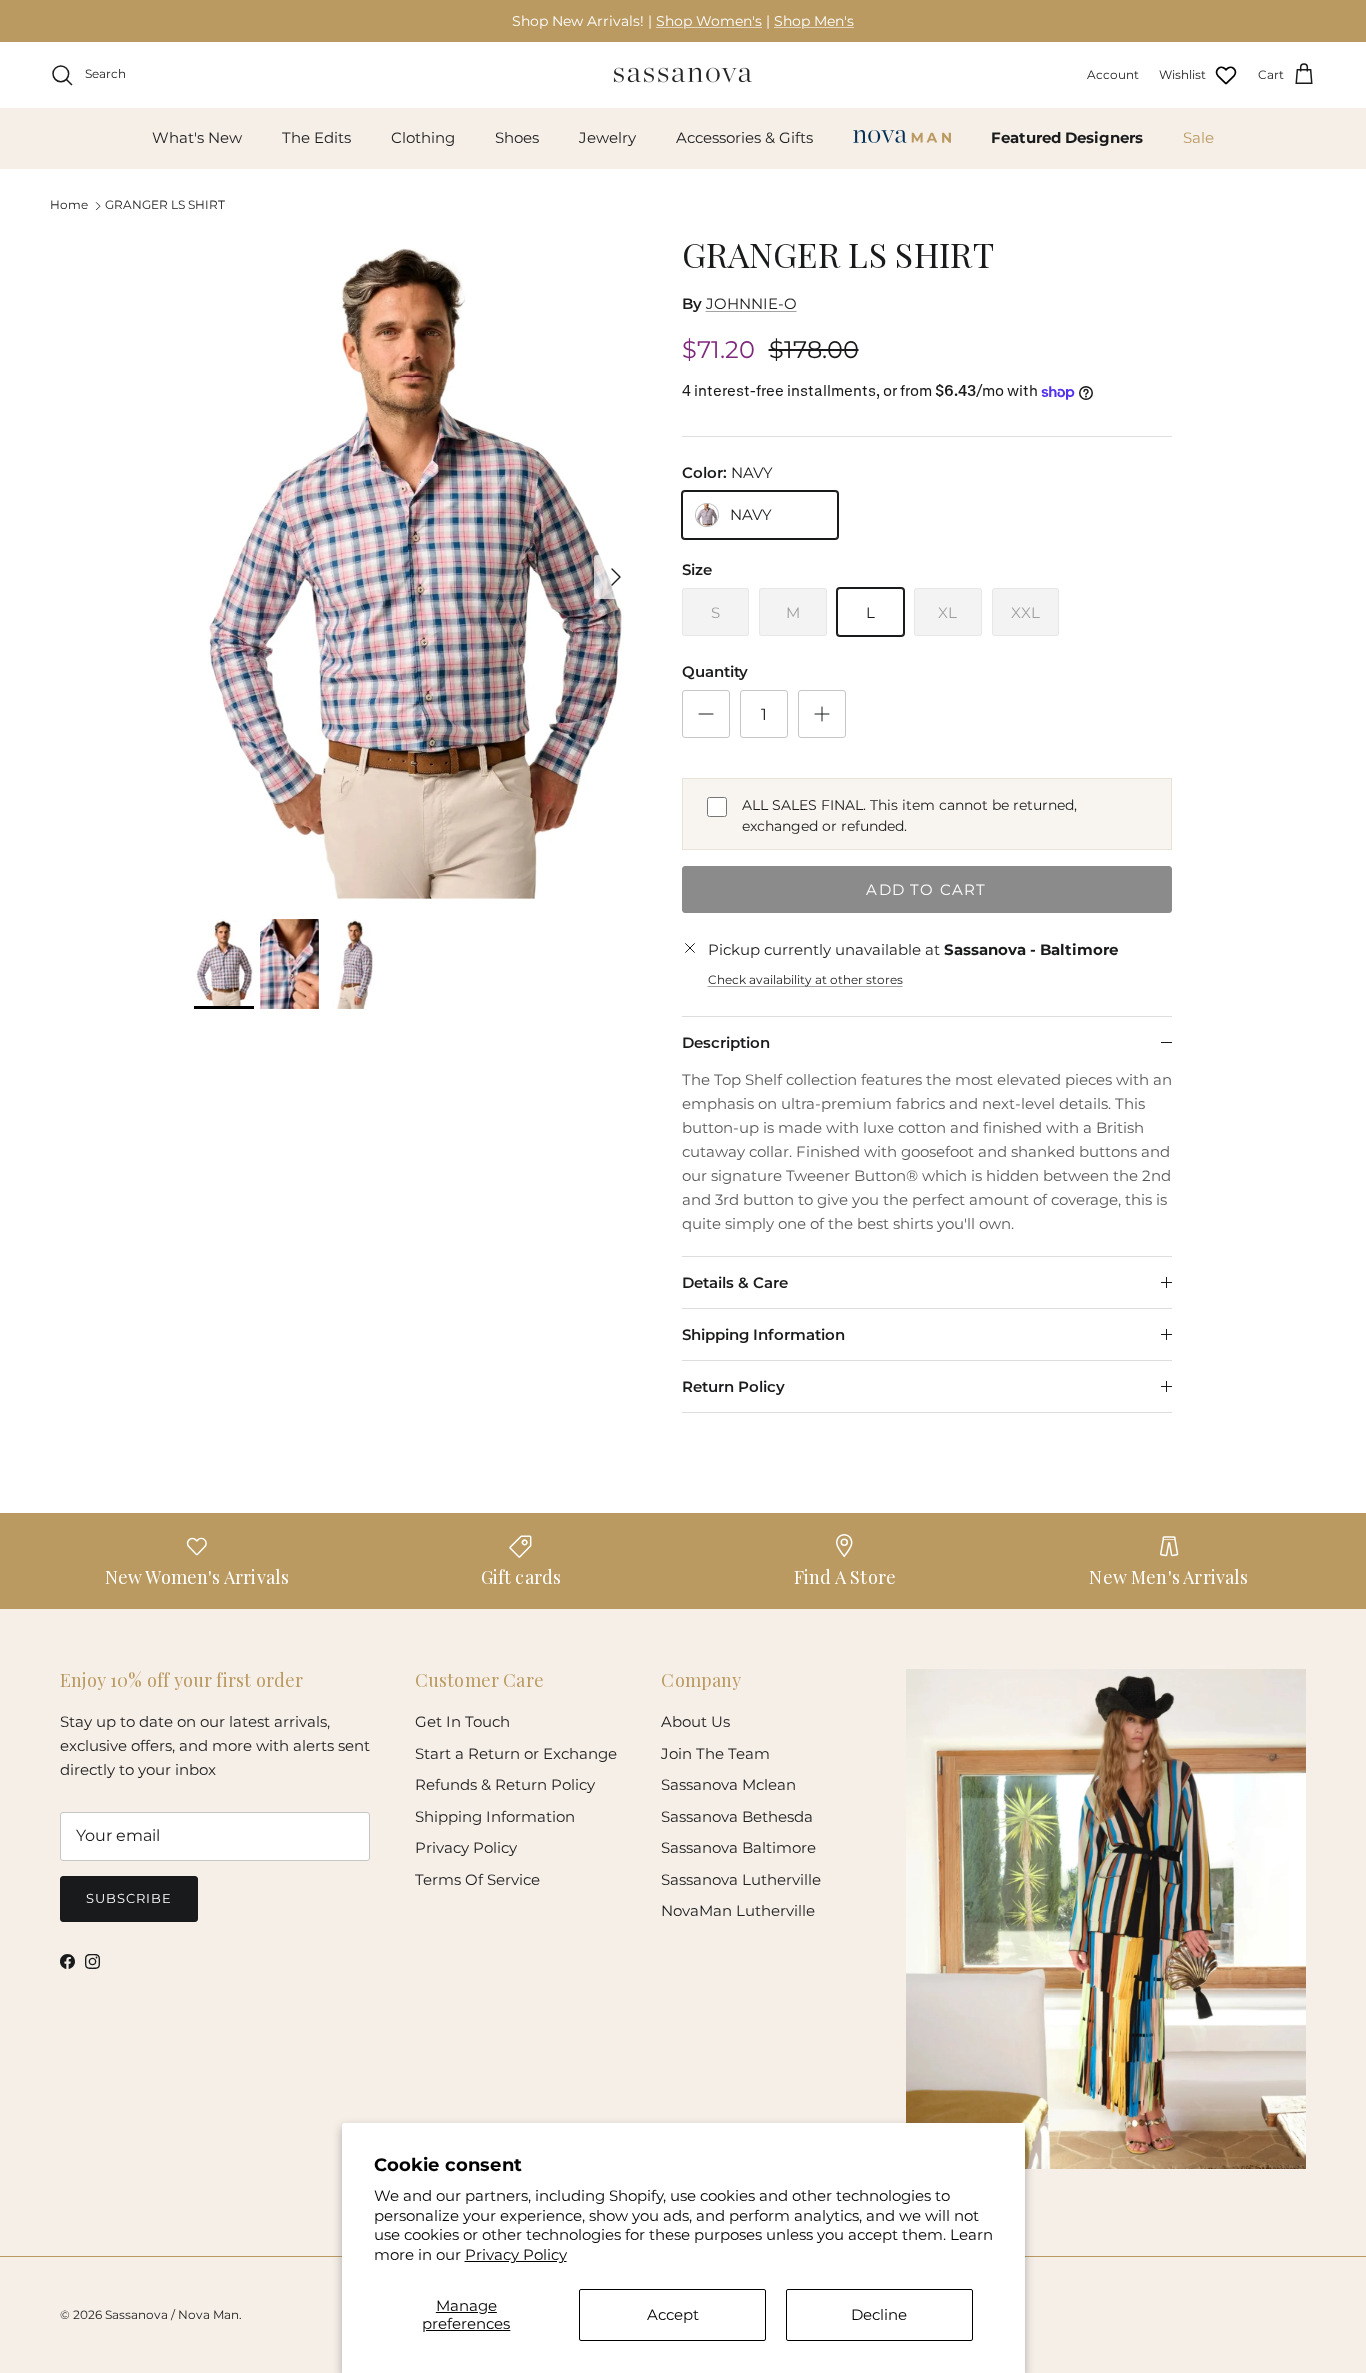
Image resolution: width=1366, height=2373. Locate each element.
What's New (197, 137)
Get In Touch (462, 1721)
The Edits (316, 137)
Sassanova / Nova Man (172, 2314)
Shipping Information (763, 1334)
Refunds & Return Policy (505, 1784)
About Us (695, 1721)
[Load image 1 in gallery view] (415, 566)
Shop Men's (814, 21)
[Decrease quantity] (706, 714)
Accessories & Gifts (744, 137)
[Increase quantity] (822, 714)
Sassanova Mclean (728, 1784)
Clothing (423, 137)
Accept (673, 2314)
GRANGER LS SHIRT (165, 204)
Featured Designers (1067, 137)
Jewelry (607, 137)
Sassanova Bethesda (737, 1816)
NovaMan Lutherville (738, 1910)
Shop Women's (709, 21)
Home (69, 204)
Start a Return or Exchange (516, 1753)
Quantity (715, 671)
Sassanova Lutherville (741, 1879)
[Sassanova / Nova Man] (683, 75)
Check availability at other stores (805, 979)
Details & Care (735, 1282)
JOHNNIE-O (751, 303)
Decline (879, 2314)
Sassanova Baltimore (738, 1847)
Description (726, 1042)
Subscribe (129, 1898)
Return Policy (733, 1386)
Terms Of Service (477, 1879)
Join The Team (715, 1753)
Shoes (517, 137)
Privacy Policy (516, 2254)
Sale (1198, 137)
